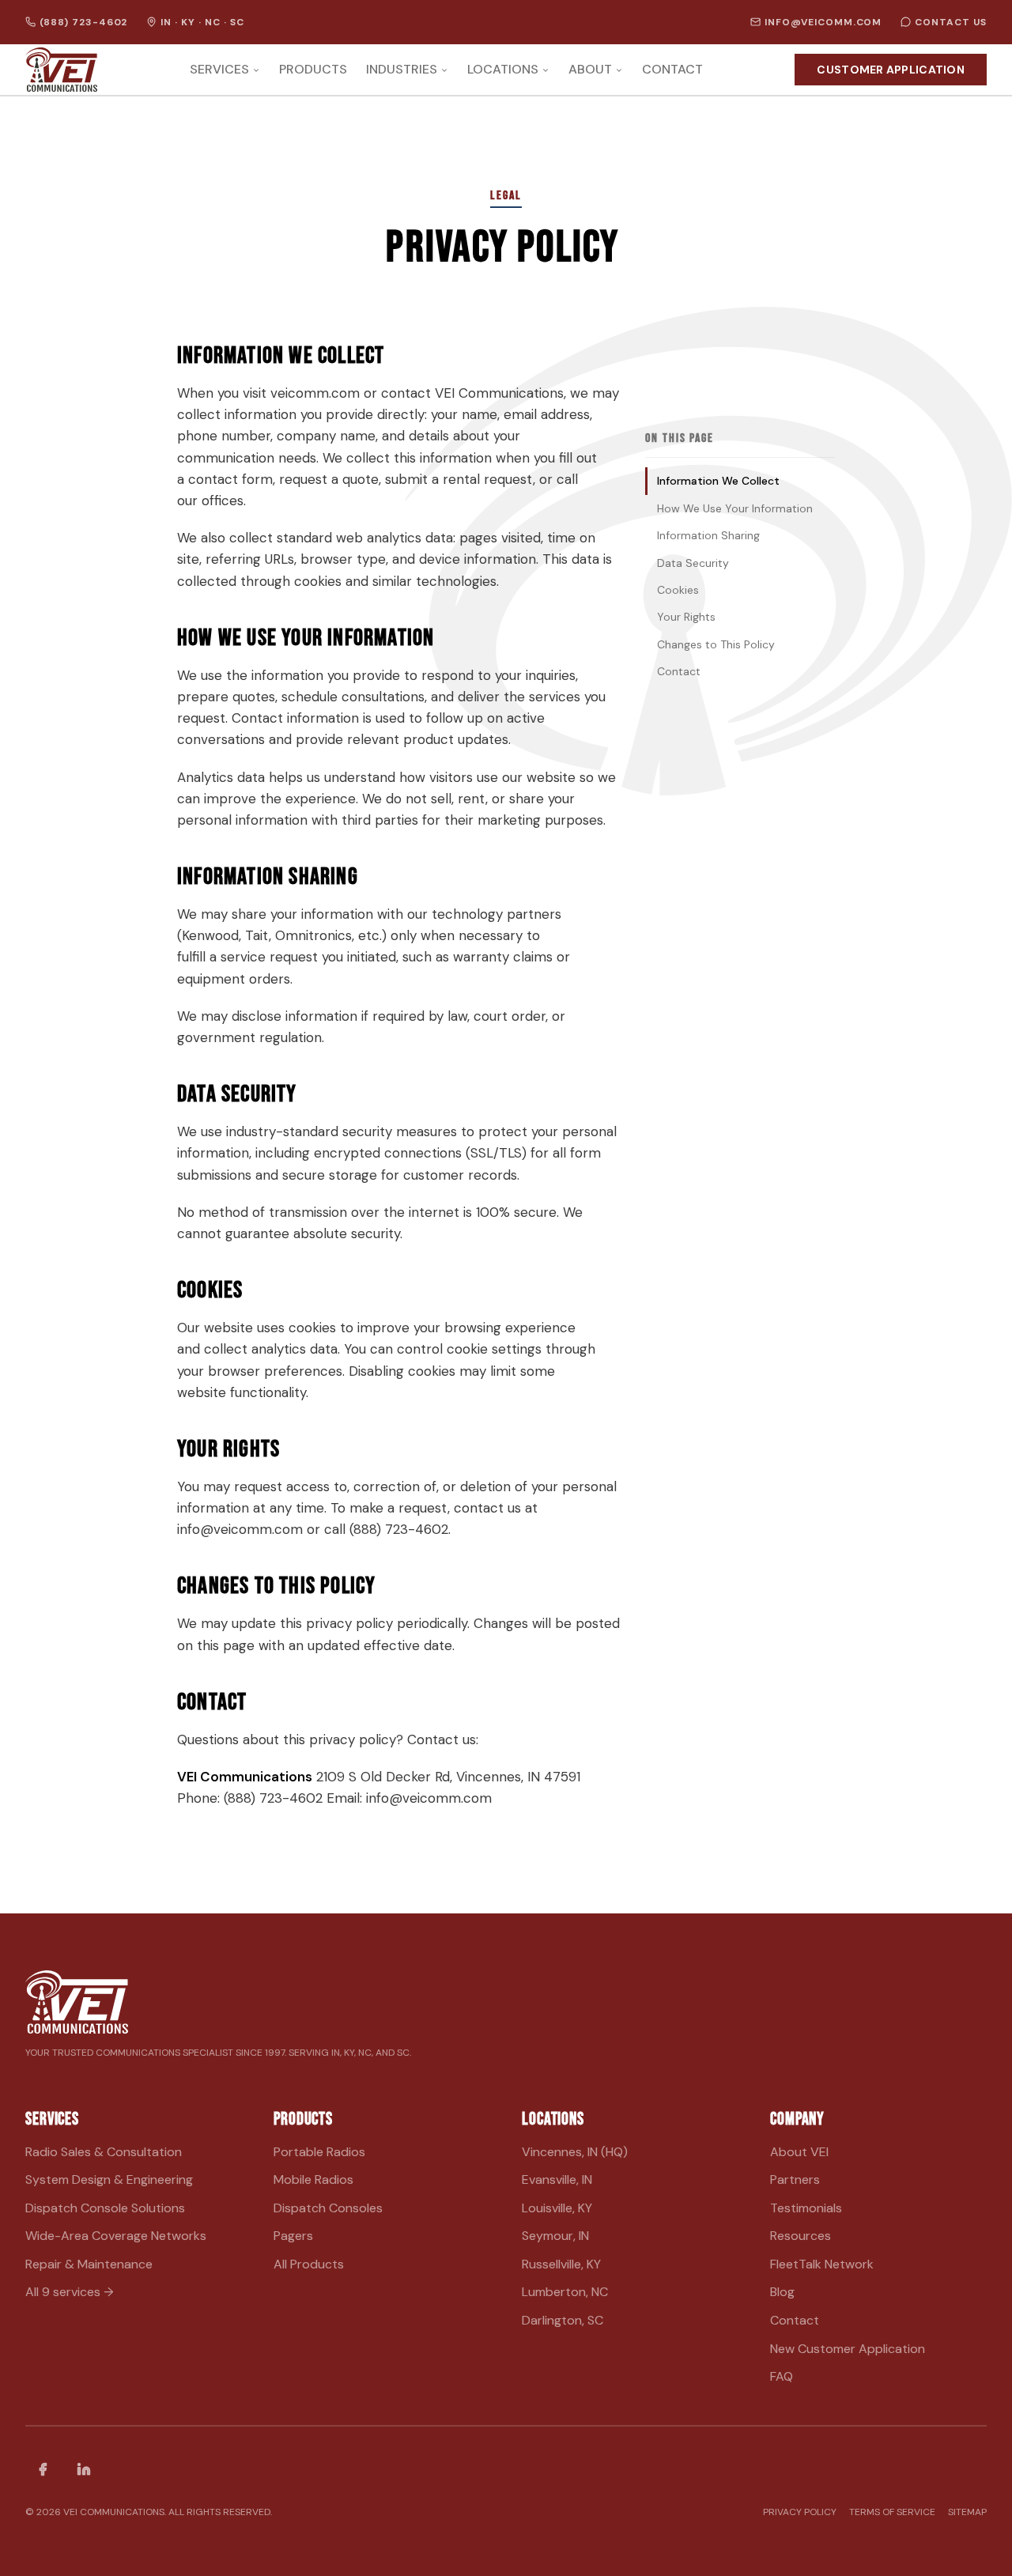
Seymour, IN (555, 2236)
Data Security (693, 563)
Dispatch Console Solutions (105, 2208)
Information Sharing (708, 535)
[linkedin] (84, 2469)
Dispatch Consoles (328, 2208)
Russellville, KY (561, 2264)
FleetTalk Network (822, 2264)
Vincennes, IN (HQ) (575, 2152)
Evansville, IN (557, 2179)
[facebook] (43, 2469)
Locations (503, 70)
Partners (795, 2179)
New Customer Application (848, 2349)
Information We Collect (718, 481)
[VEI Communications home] (61, 70)
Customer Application (891, 70)
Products (313, 70)
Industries (402, 70)
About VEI (799, 2152)
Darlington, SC (563, 2320)
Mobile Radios (313, 2179)
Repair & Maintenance (89, 2264)
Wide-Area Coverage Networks (116, 2236)
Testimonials (806, 2208)
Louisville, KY (557, 2208)
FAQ (782, 2376)
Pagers (293, 2236)
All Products (309, 2264)
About (590, 70)
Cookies (678, 590)
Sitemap (967, 2512)
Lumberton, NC (565, 2292)
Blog (782, 2292)
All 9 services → (70, 2292)
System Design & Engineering (109, 2179)
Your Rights (686, 617)
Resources (801, 2236)
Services (219, 70)
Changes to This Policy (716, 644)
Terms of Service (892, 2512)
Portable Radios (319, 2152)
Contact (672, 70)
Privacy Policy (800, 2512)
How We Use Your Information (735, 508)
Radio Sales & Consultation (104, 2152)
